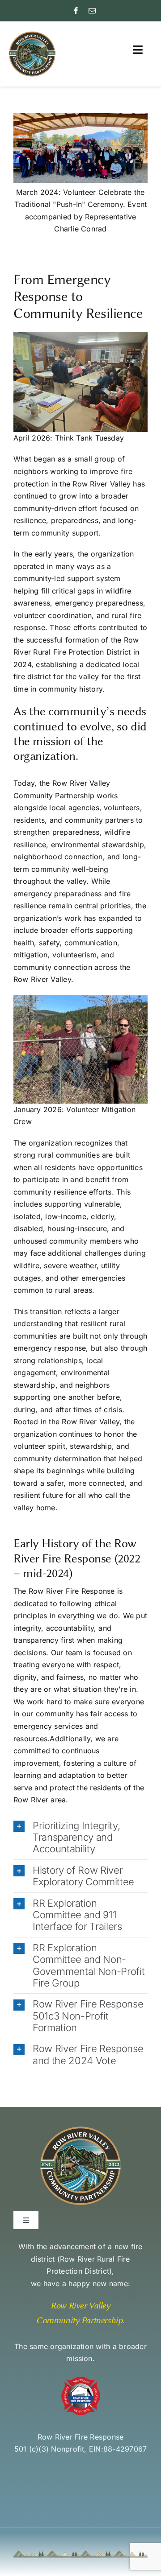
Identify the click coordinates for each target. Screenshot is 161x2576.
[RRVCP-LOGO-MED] (32, 34)
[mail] (92, 11)
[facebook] (76, 11)
